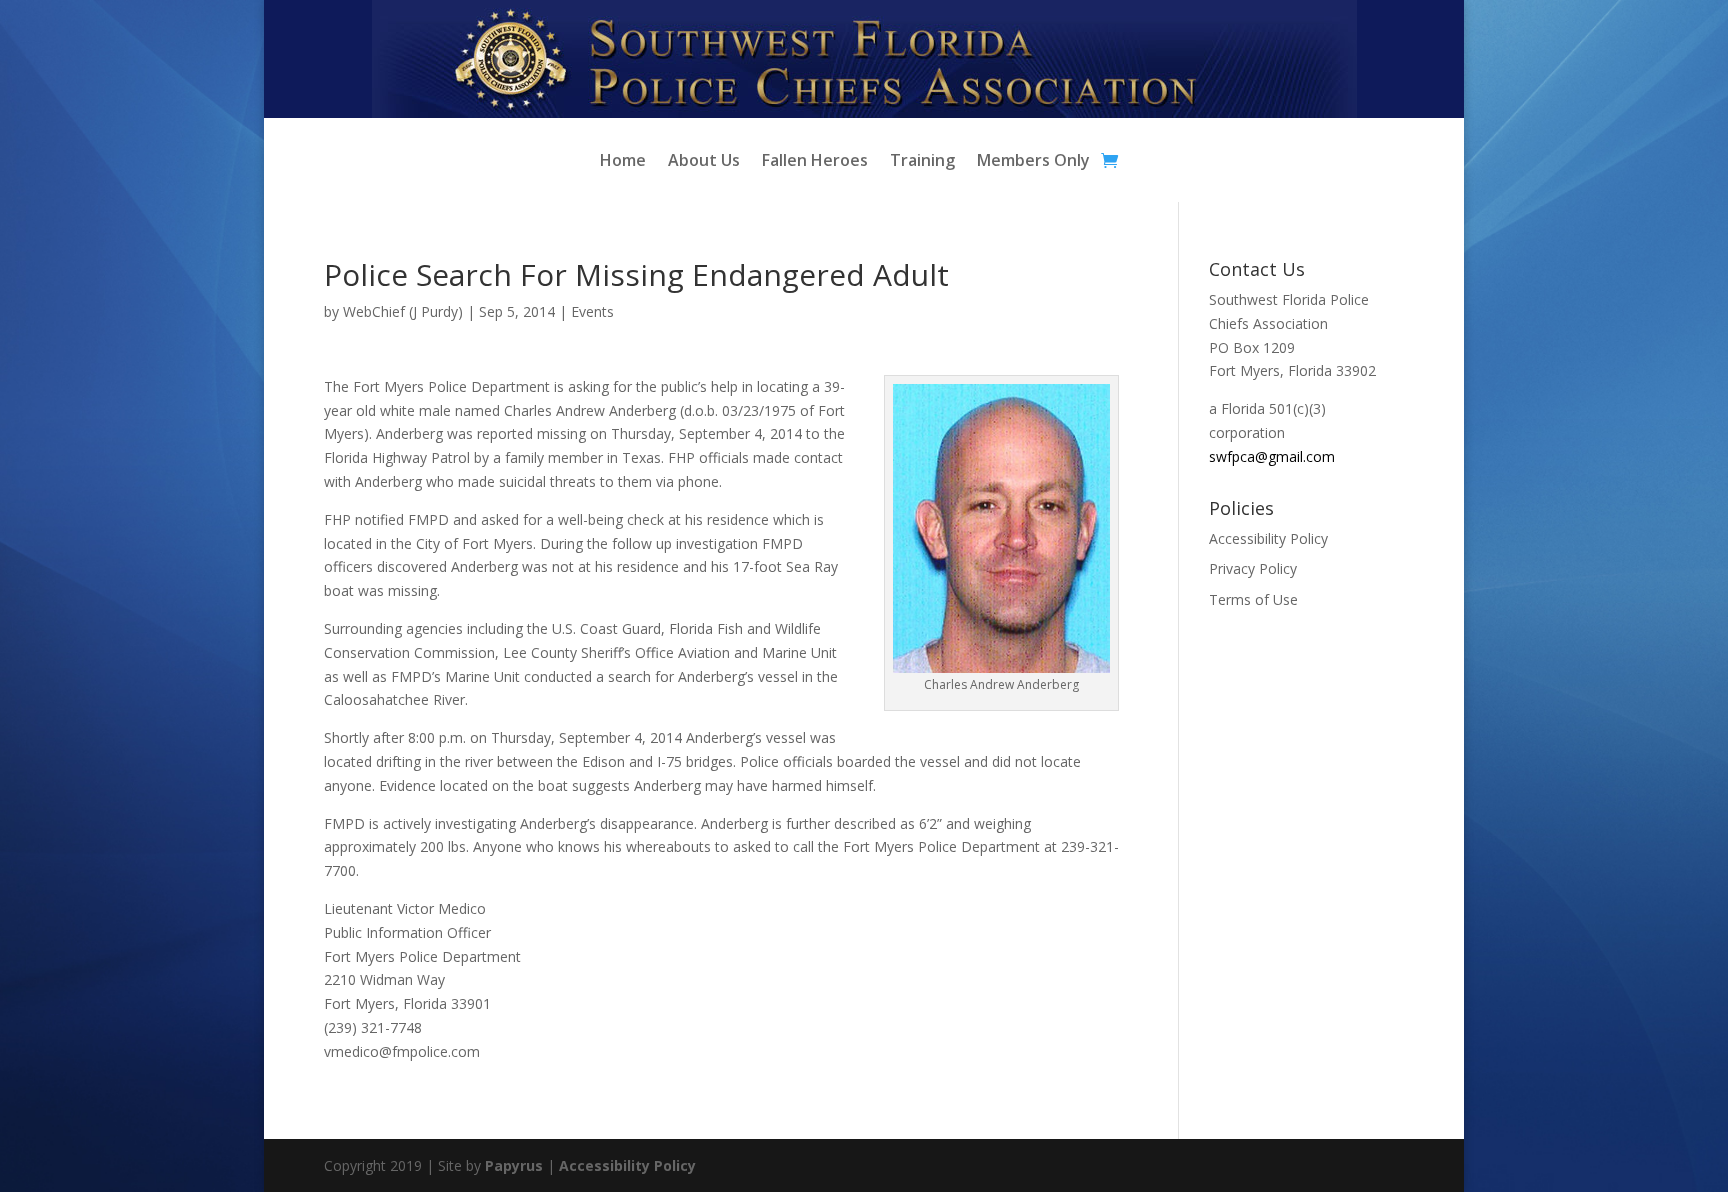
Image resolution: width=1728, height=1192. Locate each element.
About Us (704, 162)
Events (592, 311)
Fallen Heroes (815, 162)
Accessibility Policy (1268, 538)
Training (922, 162)
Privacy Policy (1253, 568)
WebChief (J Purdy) (403, 311)
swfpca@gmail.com (1272, 456)
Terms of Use (1253, 599)
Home (623, 162)
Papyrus (514, 1165)
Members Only (1033, 162)
